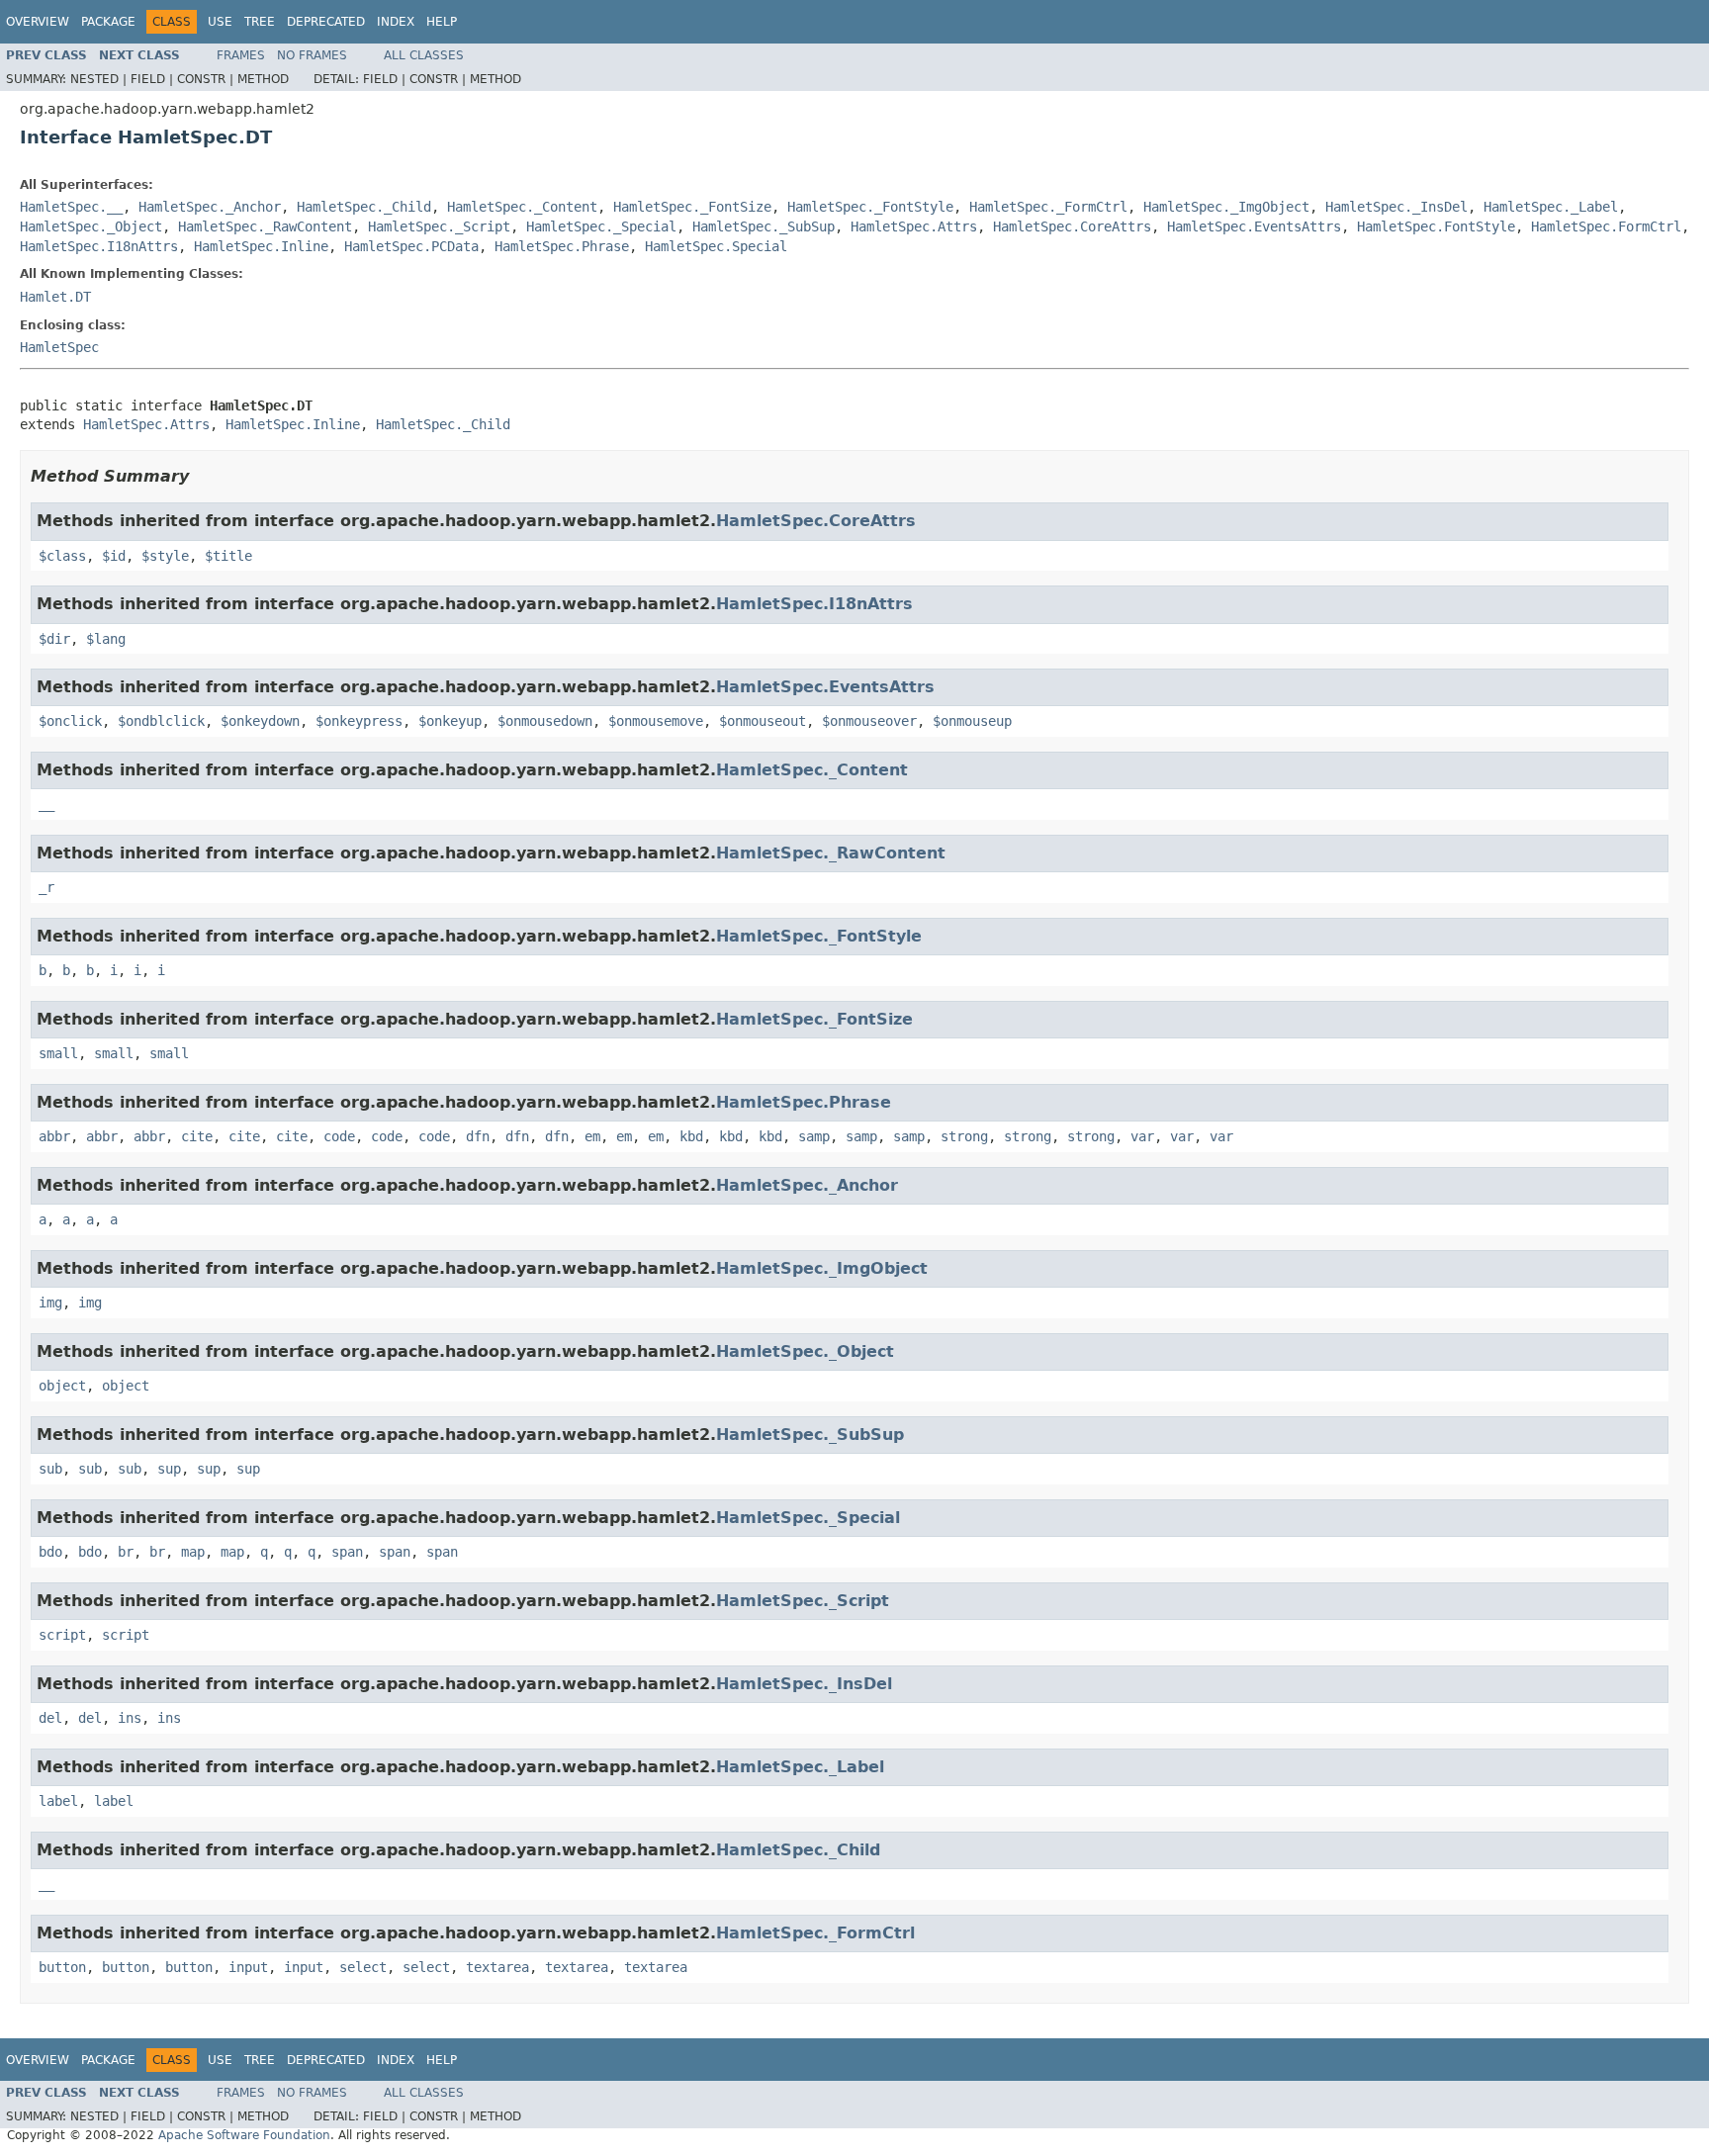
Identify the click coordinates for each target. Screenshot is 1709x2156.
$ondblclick (161, 721)
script (62, 1635)
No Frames (312, 55)
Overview (38, 22)
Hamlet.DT (55, 297)
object (62, 1386)
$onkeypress (359, 721)
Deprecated (326, 22)
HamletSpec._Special (601, 226)
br (126, 1552)
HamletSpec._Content (522, 207)
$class (62, 556)
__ (46, 804)
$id (114, 556)
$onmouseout (763, 721)
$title (228, 556)
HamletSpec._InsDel (1396, 207)
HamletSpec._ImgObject (1226, 207)
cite (197, 1136)
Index (396, 22)
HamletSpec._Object (91, 226)
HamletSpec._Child (364, 207)
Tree (260, 22)
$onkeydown (260, 721)
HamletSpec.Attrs (914, 226)
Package (108, 22)
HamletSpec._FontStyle (870, 207)
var (1142, 1136)
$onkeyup (450, 721)
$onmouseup (972, 721)
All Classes (424, 55)
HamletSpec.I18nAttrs (99, 246)
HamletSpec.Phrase (562, 246)
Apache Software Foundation (244, 2135)
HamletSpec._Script (439, 226)
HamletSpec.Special (716, 246)
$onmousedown (545, 721)
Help (442, 22)
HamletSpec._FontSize (692, 207)
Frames (241, 55)
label (58, 1801)
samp (814, 1136)
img (50, 1303)
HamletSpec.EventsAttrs (1254, 226)
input (248, 1967)
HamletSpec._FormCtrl (1048, 207)
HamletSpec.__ (71, 207)
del (50, 1718)
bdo (50, 1552)
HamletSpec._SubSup (764, 226)
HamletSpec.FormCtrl (1606, 226)
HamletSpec (59, 347)
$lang (106, 639)
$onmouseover (869, 721)
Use (220, 22)
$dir (54, 639)
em (592, 1136)
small (58, 1053)
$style (165, 556)
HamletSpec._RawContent (265, 226)
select (363, 1967)
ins (130, 1718)
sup (169, 1469)
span (347, 1552)
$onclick (70, 721)
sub (50, 1469)
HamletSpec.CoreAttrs (1072, 226)
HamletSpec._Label (1551, 207)
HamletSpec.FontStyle (1436, 226)
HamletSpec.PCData (411, 246)
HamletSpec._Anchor (210, 207)
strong (964, 1136)
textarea (497, 1967)
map (193, 1552)
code (339, 1136)
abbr (54, 1136)
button (62, 1967)
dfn (478, 1136)
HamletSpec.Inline (261, 246)
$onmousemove (656, 721)
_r (46, 887)
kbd (691, 1136)
